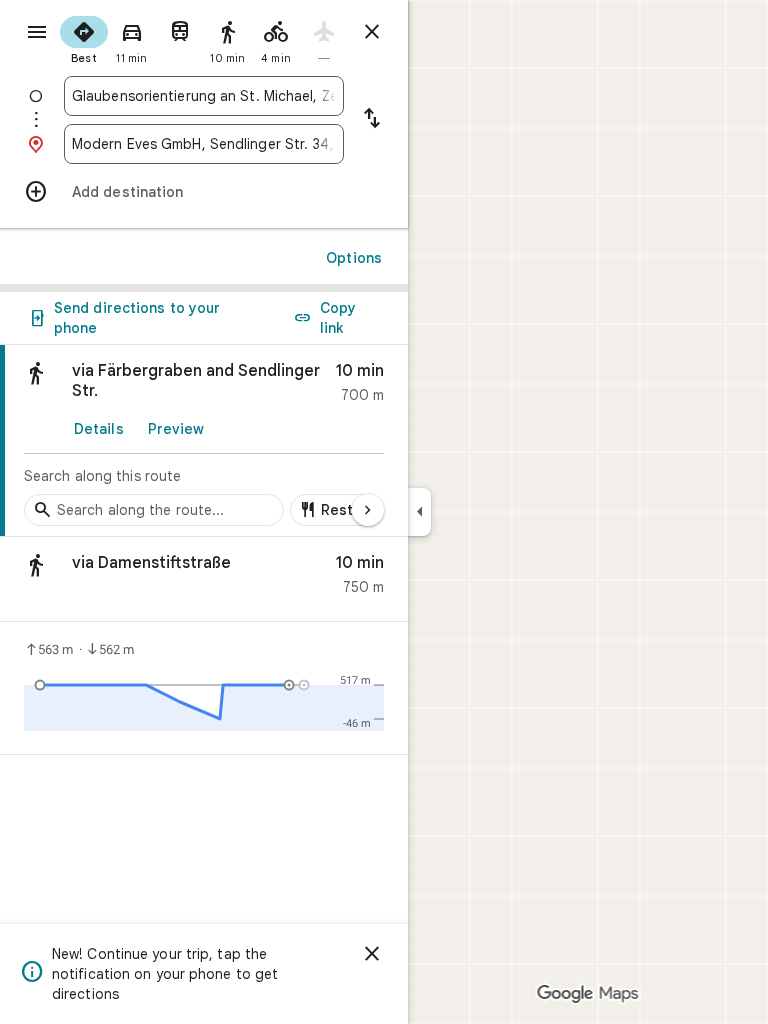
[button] (204, 579)
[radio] (84, 38)
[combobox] (204, 96)
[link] (204, 441)
